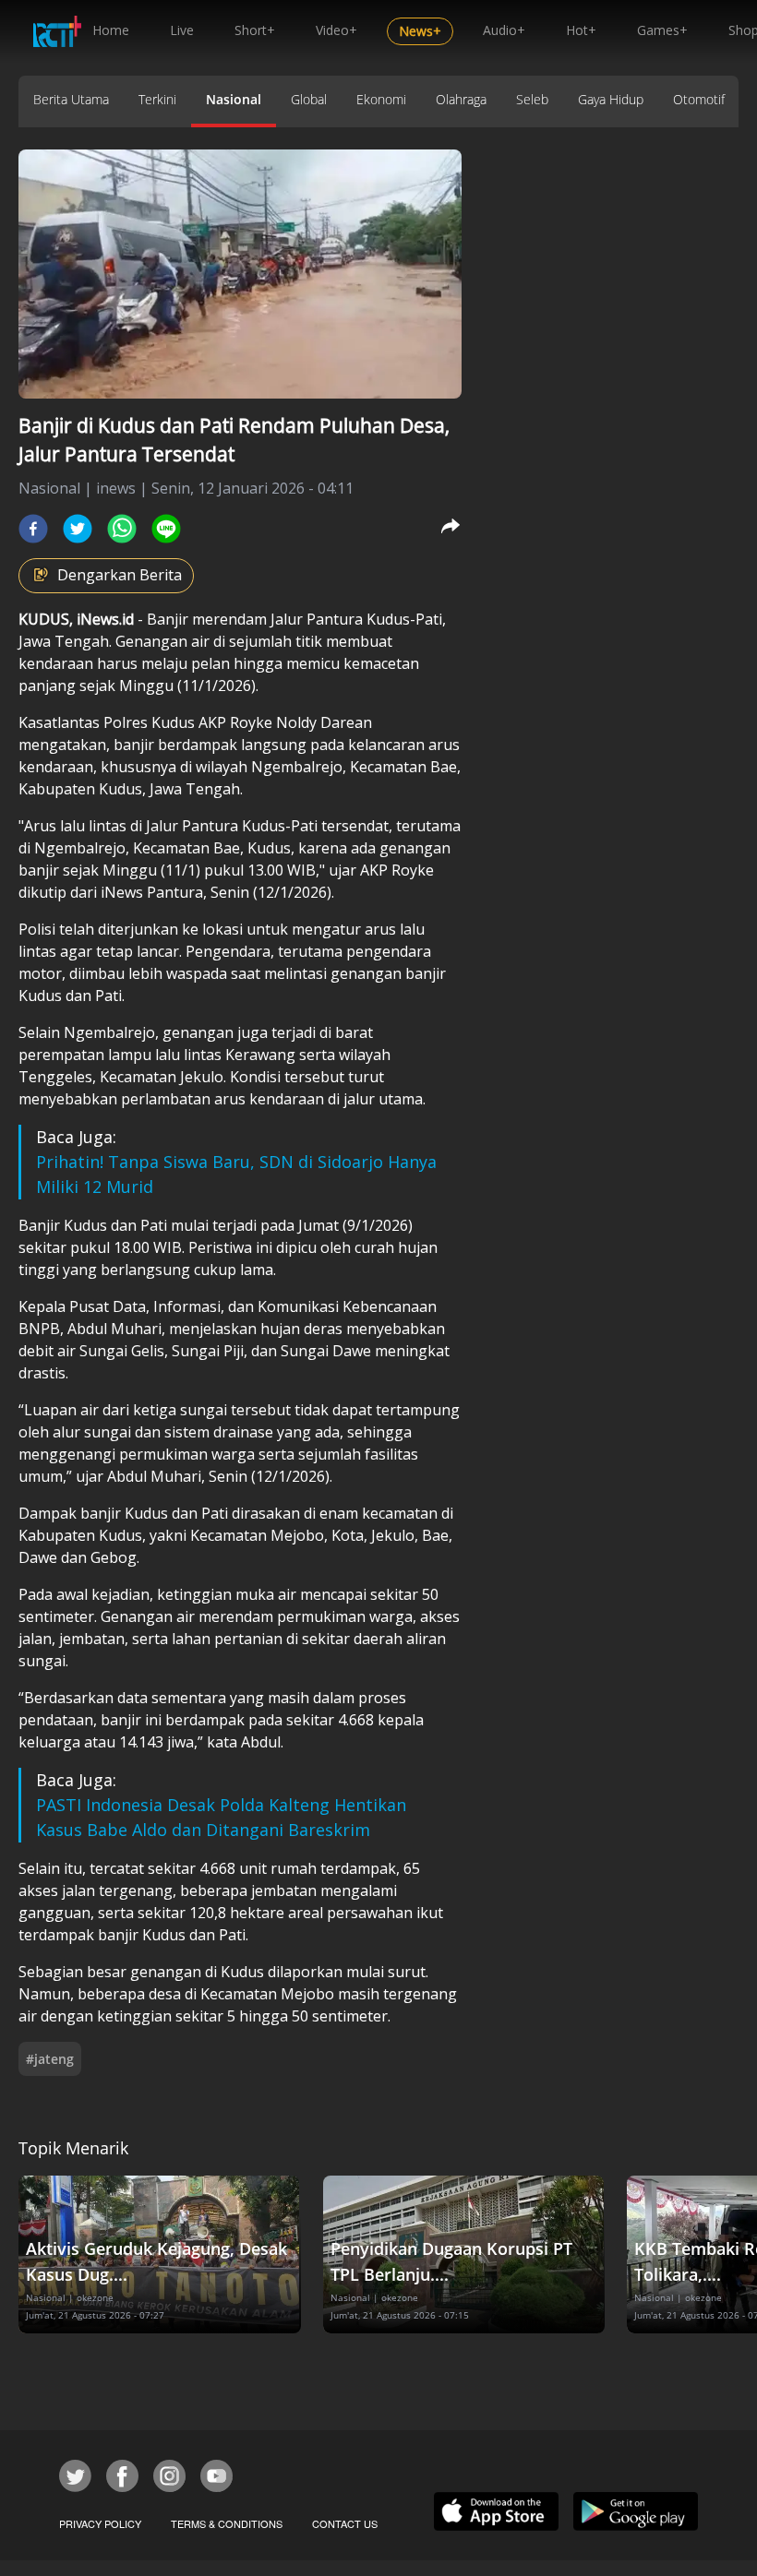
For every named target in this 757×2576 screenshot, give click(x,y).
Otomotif (699, 99)
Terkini (157, 99)
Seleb (532, 99)
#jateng (50, 2059)
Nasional (234, 99)
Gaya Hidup (611, 99)
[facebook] (33, 529)
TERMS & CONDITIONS (227, 2523)
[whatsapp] (122, 529)
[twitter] (78, 529)
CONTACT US (345, 2523)
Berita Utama (71, 99)
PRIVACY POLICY (100, 2523)
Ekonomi (381, 99)
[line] (166, 529)
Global (309, 99)
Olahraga (461, 99)
